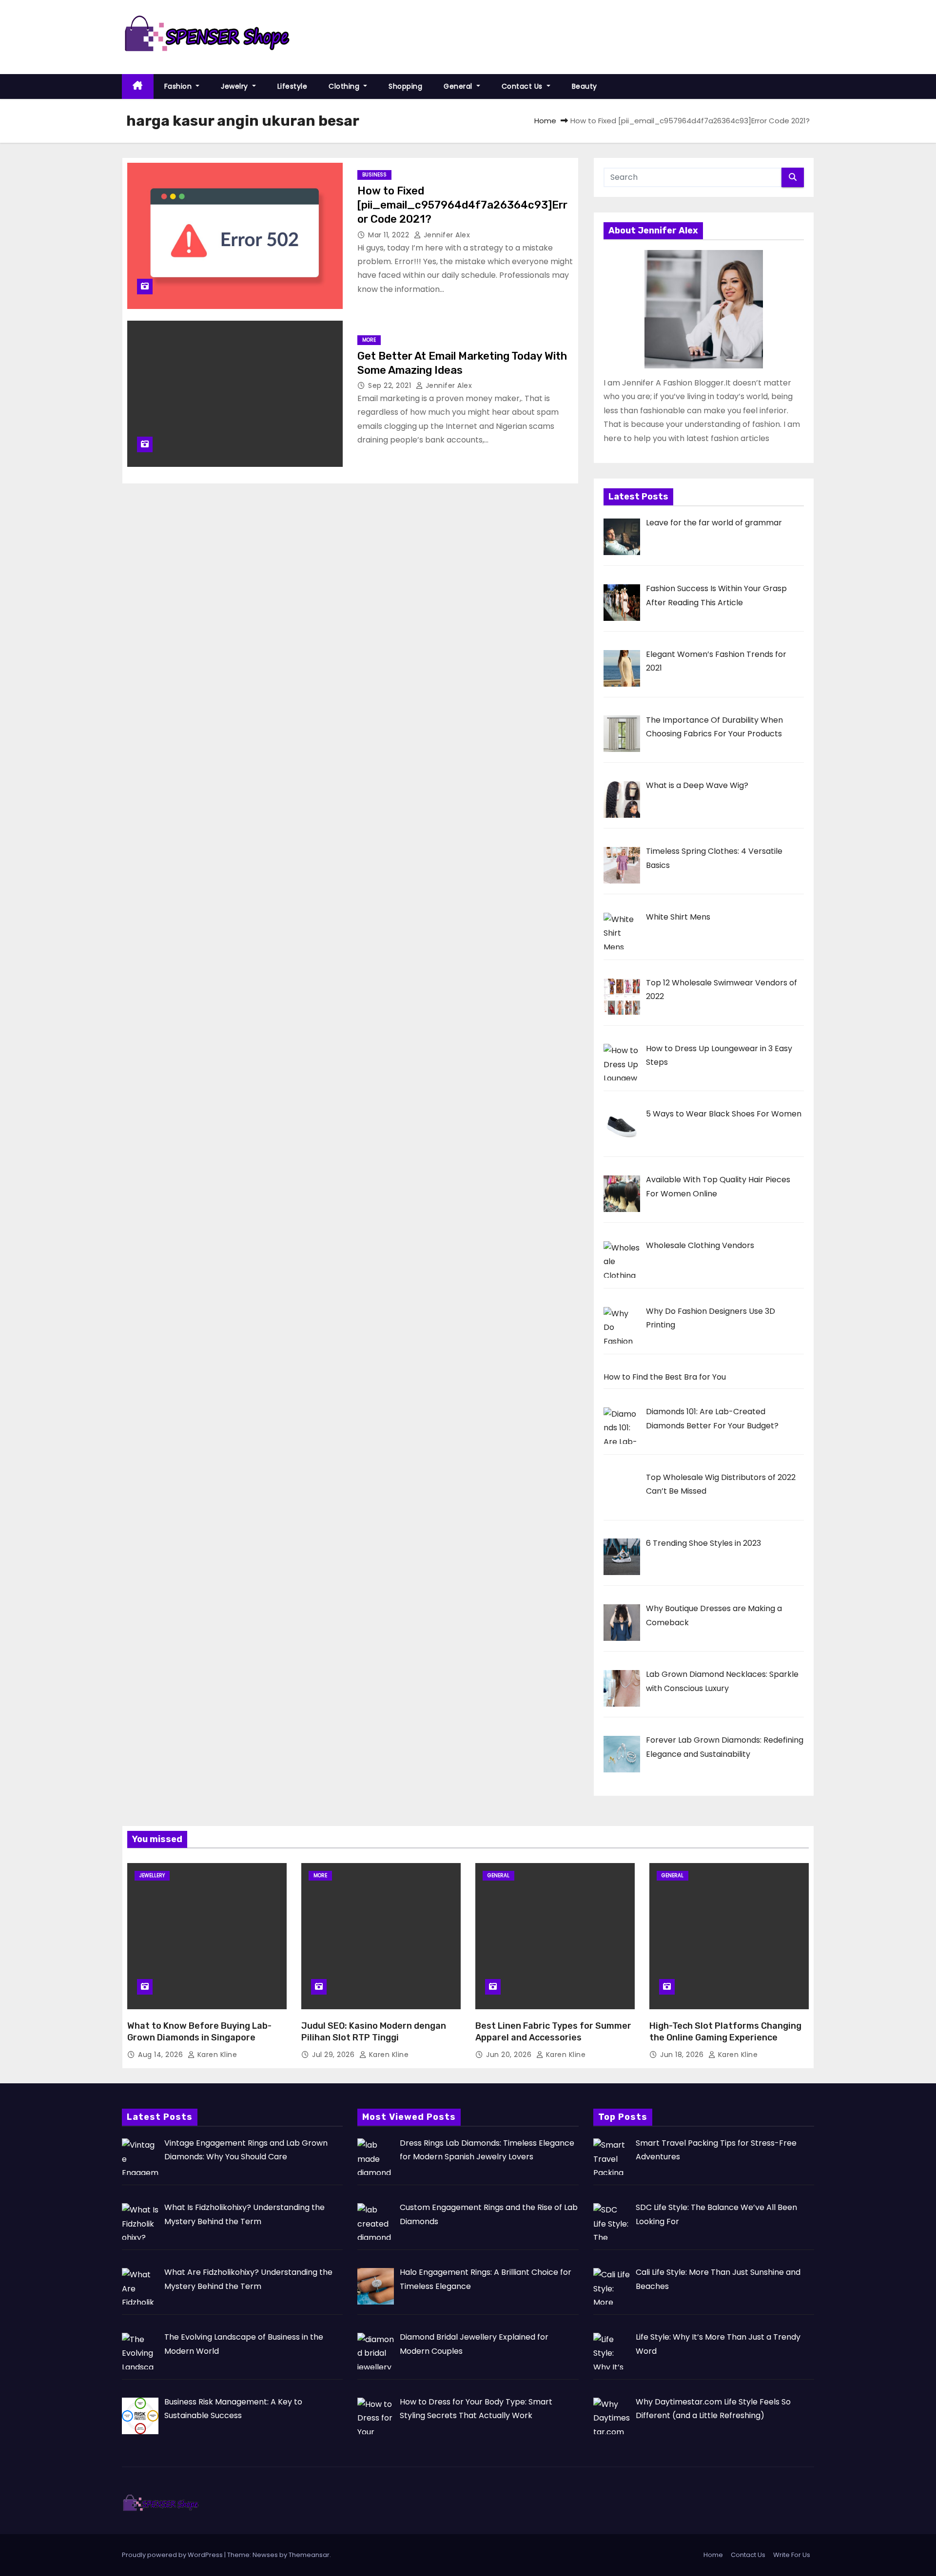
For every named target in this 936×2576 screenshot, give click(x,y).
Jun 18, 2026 (683, 2055)
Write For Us (792, 2555)
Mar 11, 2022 (390, 235)
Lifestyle (292, 86)
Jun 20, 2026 (510, 2055)
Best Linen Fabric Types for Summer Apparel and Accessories (553, 2032)
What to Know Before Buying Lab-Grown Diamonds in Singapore (199, 2032)
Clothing (345, 86)
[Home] (138, 87)
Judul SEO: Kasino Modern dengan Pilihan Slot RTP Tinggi (374, 2032)
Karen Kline (216, 2055)
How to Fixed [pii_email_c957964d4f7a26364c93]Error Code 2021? (462, 205)
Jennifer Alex (446, 235)
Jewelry (235, 86)
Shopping (405, 86)
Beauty (585, 86)
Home (545, 121)
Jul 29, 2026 (334, 2055)
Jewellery (152, 1875)
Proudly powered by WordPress (173, 2555)
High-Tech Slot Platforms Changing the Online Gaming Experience (725, 2032)
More (369, 340)
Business (374, 175)
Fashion (179, 86)
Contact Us (523, 86)
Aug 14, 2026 (162, 2055)
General (459, 86)
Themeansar (309, 2555)
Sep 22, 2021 (391, 385)
